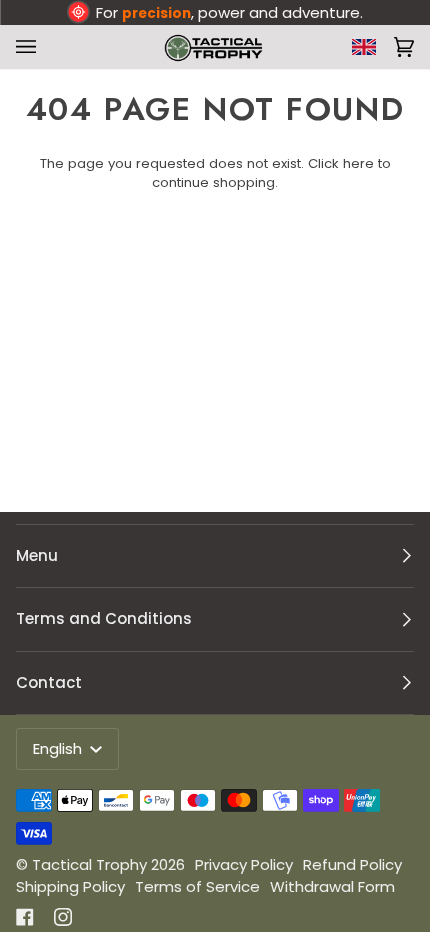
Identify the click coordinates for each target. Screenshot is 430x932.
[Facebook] (25, 917)
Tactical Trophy (89, 864)
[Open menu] (30, 47)
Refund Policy (352, 864)
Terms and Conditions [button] (104, 618)
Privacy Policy (244, 864)
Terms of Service (197, 886)
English (59, 748)
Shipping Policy (70, 886)
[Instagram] (63, 917)
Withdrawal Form (332, 886)
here (358, 163)
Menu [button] (37, 555)
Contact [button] (49, 682)
